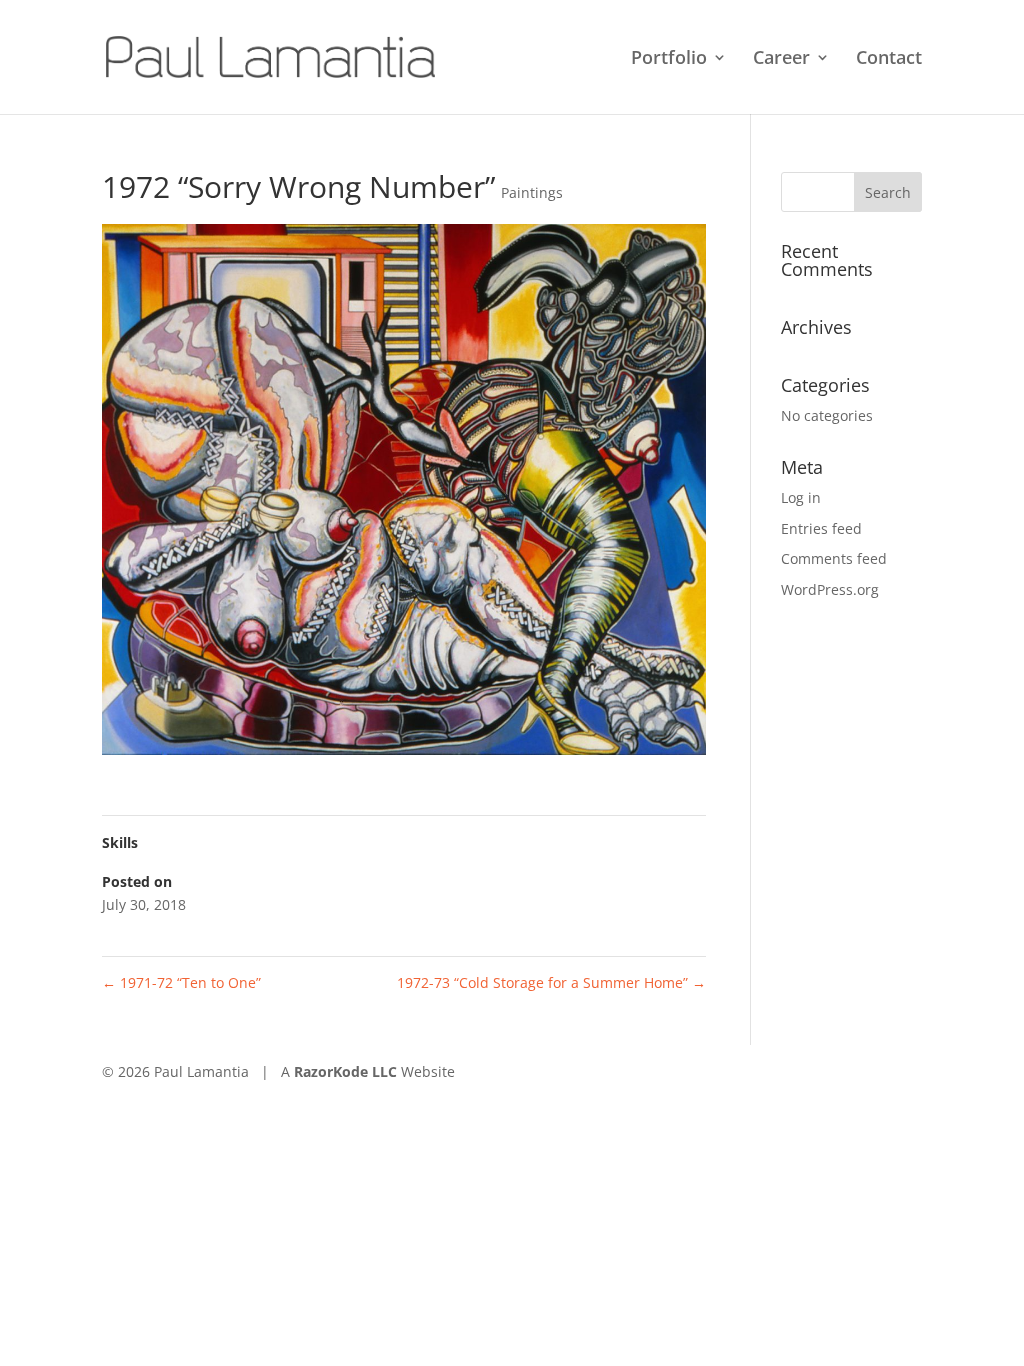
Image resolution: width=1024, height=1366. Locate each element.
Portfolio (669, 59)
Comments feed (834, 558)
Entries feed (821, 528)
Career (781, 59)
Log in (801, 497)
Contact (889, 59)
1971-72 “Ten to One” (181, 982)
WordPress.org (830, 589)
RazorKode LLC (345, 1071)
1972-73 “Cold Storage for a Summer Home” (551, 982)
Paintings (532, 192)
